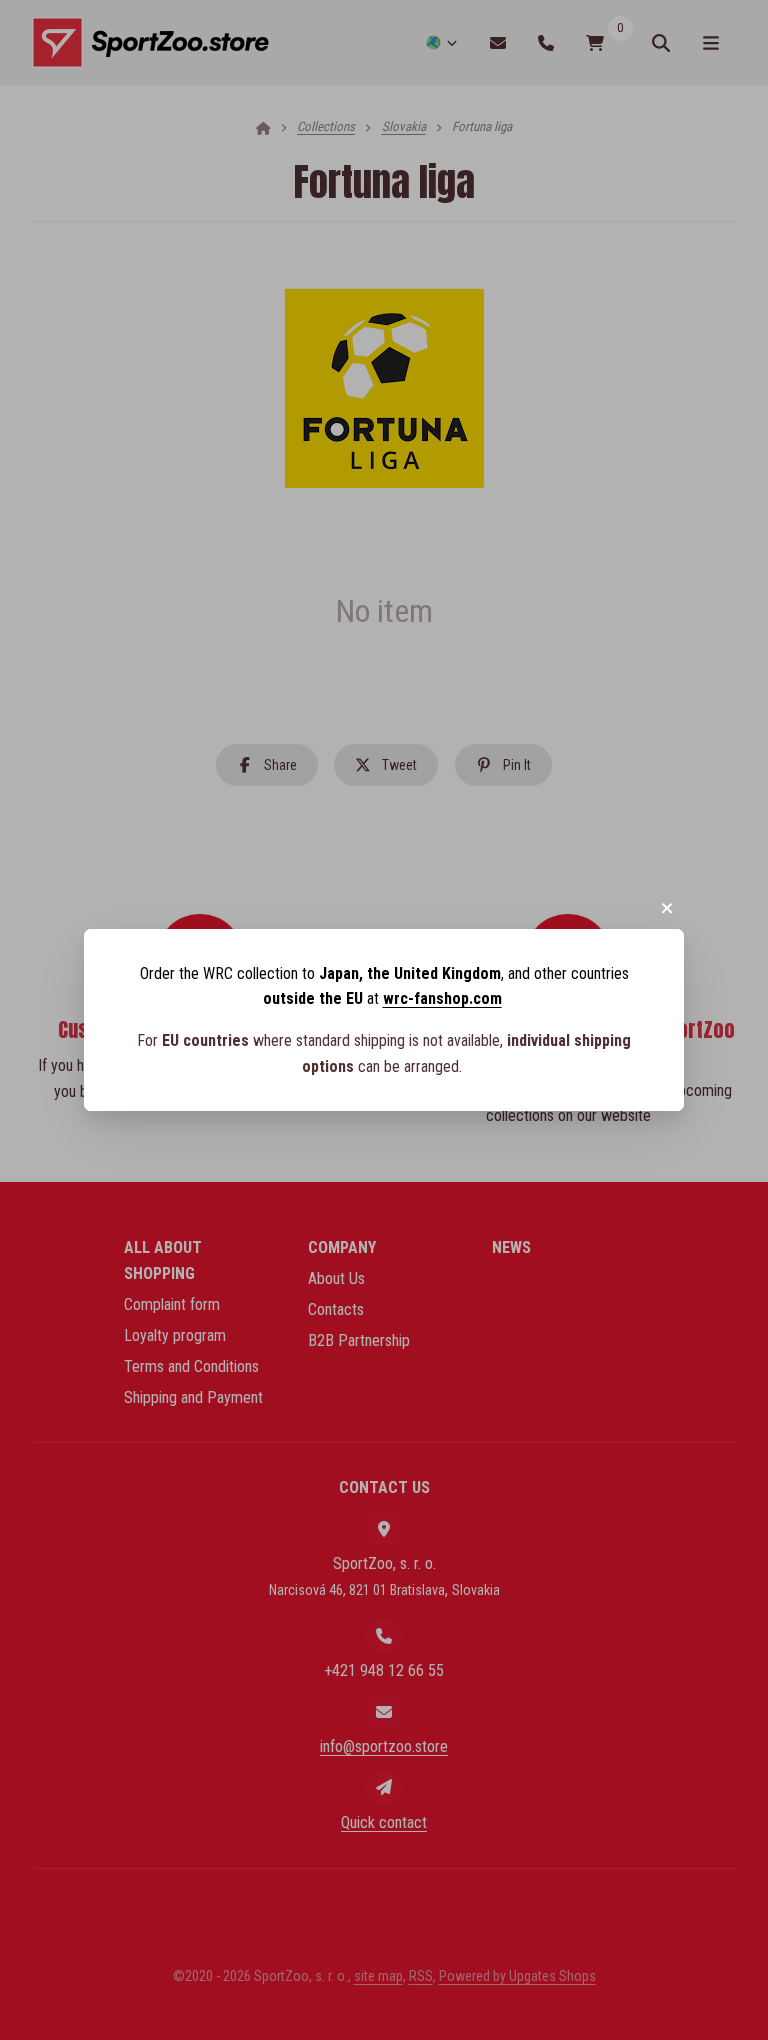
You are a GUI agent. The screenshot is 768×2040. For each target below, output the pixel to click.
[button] (667, 908)
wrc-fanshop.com (442, 998)
